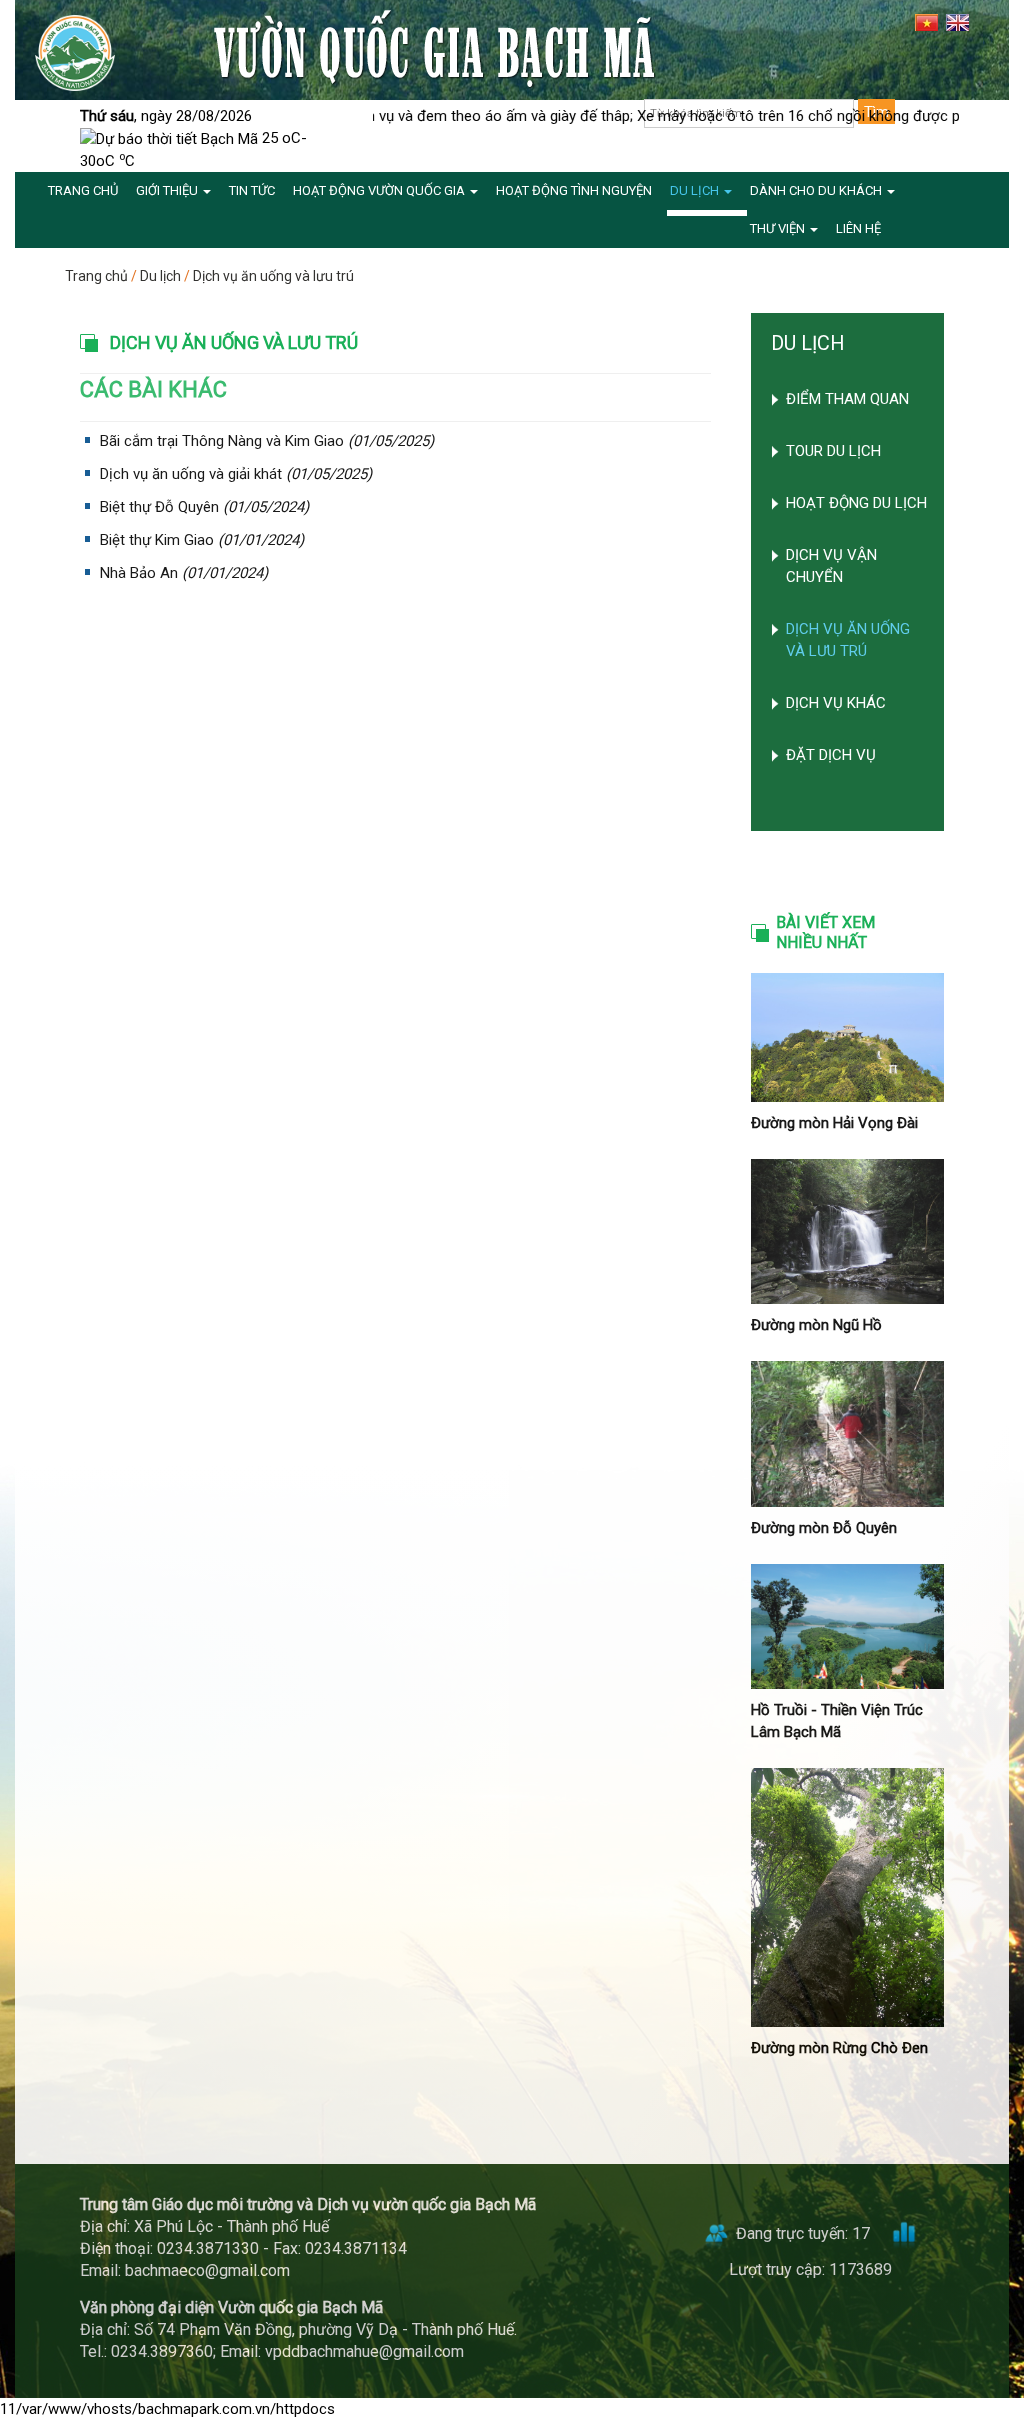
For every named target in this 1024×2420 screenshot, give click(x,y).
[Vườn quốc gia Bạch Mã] (75, 52)
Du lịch (160, 276)
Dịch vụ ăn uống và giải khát (191, 474)
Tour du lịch (833, 451)
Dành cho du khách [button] (817, 190)
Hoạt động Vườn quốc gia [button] (380, 190)
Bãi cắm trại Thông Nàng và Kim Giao (222, 441)
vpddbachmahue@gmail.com (364, 2351)
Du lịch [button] (696, 190)
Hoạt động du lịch (856, 503)
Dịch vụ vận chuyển (831, 566)
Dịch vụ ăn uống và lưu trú (273, 276)
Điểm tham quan (847, 399)
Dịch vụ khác (836, 703)
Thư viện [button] (779, 228)
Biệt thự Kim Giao (157, 540)
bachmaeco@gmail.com (207, 2270)
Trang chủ (96, 276)
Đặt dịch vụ (831, 755)
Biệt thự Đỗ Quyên (159, 507)
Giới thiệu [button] (168, 190)
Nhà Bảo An (139, 573)
